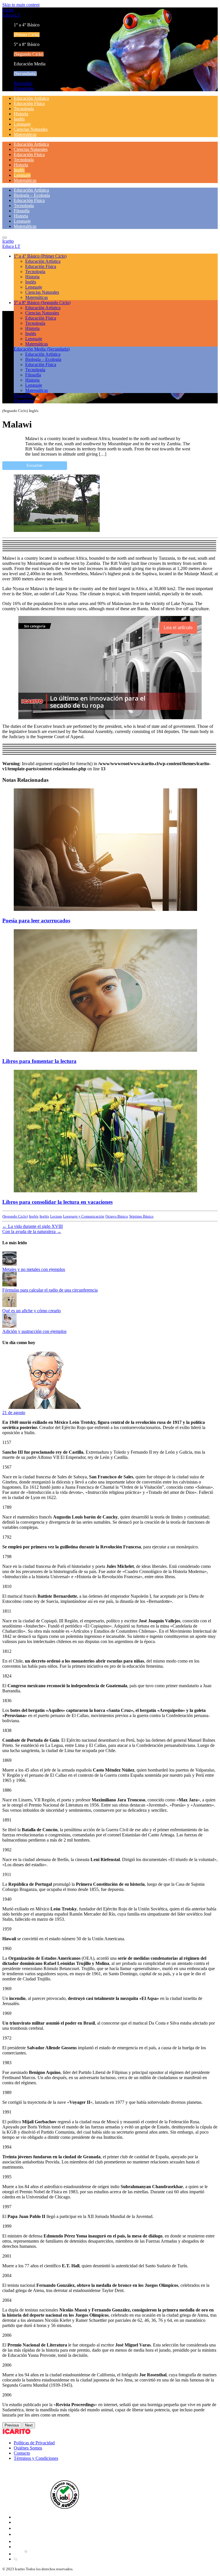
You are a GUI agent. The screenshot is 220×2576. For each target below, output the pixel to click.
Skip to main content (21, 5)
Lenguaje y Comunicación (84, 1216)
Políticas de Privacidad (34, 2443)
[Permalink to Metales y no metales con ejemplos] (9, 1264)
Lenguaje (22, 124)
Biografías (23, 83)
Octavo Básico (117, 1216)
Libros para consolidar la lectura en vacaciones (57, 1202)
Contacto (22, 2453)
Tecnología (24, 109)
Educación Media (42, 349)
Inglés (19, 119)
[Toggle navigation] (5, 238)
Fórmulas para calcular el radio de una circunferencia (50, 1290)
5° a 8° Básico (42, 303)
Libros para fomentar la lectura (39, 1061)
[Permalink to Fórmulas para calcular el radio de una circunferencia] (9, 1285)
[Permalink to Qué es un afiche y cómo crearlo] (9, 1306)
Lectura (56, 1216)
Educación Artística (31, 98)
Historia (21, 114)
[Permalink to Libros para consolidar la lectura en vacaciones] (105, 1191)
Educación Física (29, 103)
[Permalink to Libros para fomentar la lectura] (105, 1050)
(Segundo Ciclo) (15, 1216)
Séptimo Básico (141, 1216)
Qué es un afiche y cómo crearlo (32, 1311)
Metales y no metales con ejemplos (34, 1269)
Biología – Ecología (32, 195)
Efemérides (24, 89)
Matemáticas (25, 134)
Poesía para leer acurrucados (36, 920)
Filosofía (22, 211)
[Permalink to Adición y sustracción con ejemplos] (9, 1326)
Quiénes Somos (28, 2448)
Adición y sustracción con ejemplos (34, 1331)
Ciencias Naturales (31, 129)
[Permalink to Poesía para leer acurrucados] (105, 909)
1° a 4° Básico (40, 256)
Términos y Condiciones (36, 2458)
